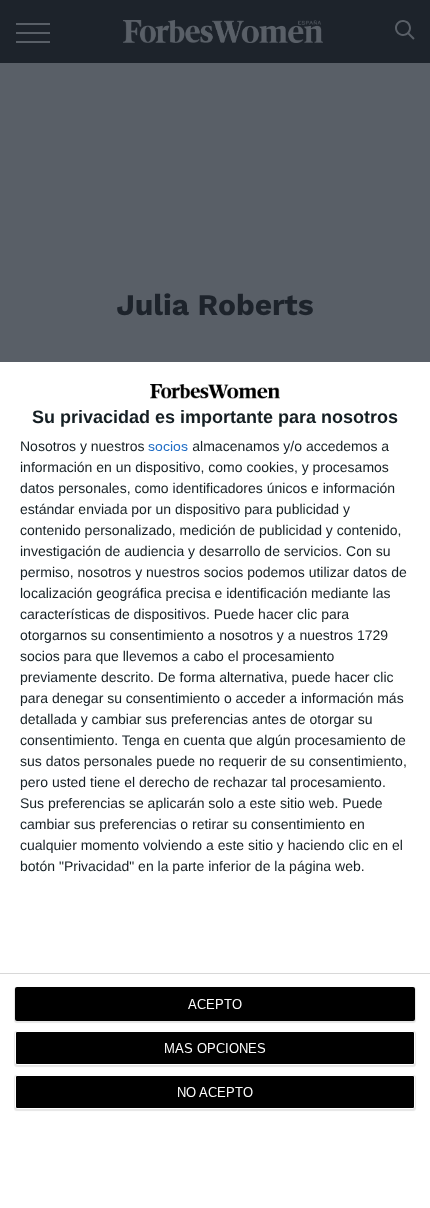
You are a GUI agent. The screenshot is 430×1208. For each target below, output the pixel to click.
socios (168, 446)
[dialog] (215, 785)
